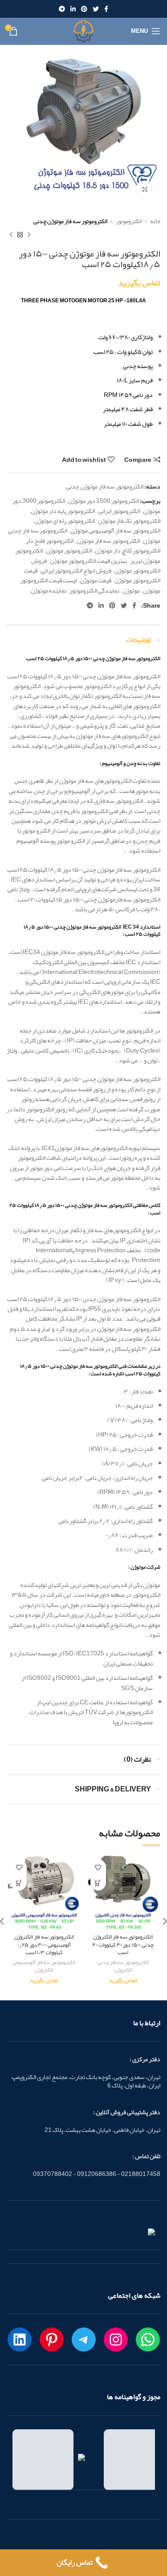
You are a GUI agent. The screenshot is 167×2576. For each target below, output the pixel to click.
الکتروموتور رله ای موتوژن (65, 521)
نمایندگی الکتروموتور (94, 590)
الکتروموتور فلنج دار (50, 541)
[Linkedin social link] (73, 9)
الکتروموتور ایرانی (119, 511)
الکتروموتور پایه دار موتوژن (63, 511)
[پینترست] (52, 2340)
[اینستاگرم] (116, 2340)
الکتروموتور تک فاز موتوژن (129, 521)
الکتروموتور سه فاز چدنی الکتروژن (123, 1966)
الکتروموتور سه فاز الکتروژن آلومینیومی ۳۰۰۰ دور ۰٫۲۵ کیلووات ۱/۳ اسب (44, 1944)
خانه (155, 221)
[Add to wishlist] (98, 1867)
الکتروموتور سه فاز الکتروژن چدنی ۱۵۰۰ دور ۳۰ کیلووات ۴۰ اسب (123, 1944)
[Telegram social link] (62, 9)
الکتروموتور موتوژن (69, 550)
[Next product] (11, 235)
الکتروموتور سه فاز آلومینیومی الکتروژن (44, 1966)
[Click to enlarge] (145, 189)
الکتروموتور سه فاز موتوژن (108, 541)
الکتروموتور (128, 221)
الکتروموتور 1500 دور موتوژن (104, 501)
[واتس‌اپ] (148, 2340)
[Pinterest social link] (84, 9)
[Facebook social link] (106, 9)
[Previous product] (29, 235)
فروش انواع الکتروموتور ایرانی (76, 570)
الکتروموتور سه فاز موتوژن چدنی (70, 221)
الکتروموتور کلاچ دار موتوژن (128, 550)
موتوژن (131, 590)
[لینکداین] (20, 2340)
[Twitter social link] (96, 9)
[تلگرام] (84, 2340)
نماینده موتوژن (49, 590)
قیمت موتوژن (96, 580)
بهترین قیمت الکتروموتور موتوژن (88, 561)
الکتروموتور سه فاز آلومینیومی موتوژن (115, 530)
